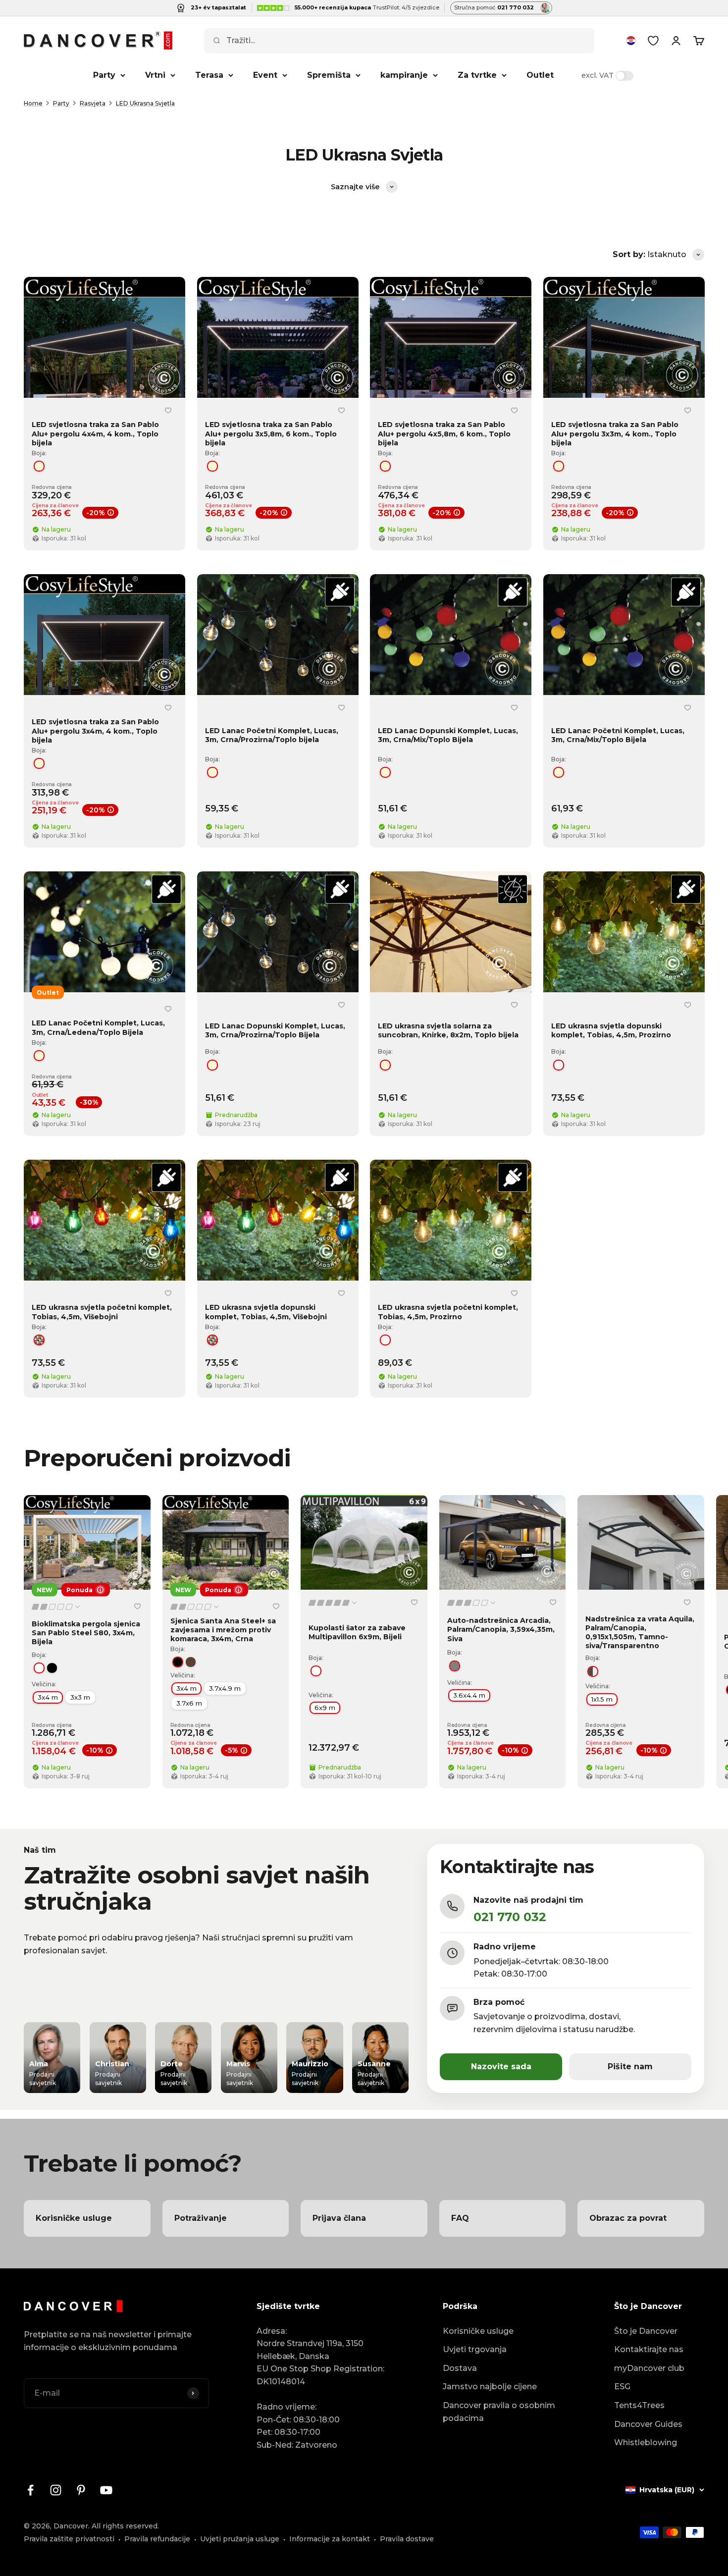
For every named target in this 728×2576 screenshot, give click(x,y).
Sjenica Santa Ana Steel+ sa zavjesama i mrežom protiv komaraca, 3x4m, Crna (223, 1630)
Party (104, 75)
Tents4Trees (639, 2405)
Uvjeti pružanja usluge (240, 2539)
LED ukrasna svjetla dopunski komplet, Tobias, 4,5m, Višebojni (266, 1312)
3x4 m (48, 1697)
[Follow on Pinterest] (81, 2490)
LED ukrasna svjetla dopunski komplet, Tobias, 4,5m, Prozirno (611, 1030)
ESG (622, 2387)
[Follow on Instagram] (56, 2490)
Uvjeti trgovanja (475, 2349)
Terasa (209, 75)
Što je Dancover (646, 2331)
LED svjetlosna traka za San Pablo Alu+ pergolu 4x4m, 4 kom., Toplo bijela (95, 433)
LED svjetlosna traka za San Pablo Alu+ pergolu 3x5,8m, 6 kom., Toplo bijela (271, 433)
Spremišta (329, 75)
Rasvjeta (93, 103)
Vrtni (155, 75)
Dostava (460, 2368)
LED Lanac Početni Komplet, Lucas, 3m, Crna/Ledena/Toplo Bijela (98, 1027)
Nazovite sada (501, 2066)
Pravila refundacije (157, 2539)
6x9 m (325, 1708)
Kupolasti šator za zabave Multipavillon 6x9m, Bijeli (357, 1632)
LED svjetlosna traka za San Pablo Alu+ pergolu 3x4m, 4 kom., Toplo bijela (95, 731)
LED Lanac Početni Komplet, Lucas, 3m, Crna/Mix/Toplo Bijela (618, 735)
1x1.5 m (602, 1699)
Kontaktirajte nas (649, 2349)
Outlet (540, 75)
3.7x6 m (189, 1703)
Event (265, 75)
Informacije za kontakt (330, 2539)
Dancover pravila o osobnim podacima (499, 2412)
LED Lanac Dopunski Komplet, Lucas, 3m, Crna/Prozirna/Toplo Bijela (275, 1030)
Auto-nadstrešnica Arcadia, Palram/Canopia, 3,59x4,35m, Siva (501, 1629)
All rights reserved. (125, 2526)
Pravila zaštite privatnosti (69, 2539)
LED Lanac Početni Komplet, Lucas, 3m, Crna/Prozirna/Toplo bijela (272, 735)
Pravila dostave (407, 2539)
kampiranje (404, 75)
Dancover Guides (648, 2424)
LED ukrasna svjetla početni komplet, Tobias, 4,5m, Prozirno (448, 1312)
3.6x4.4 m (469, 1696)
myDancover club (649, 2368)
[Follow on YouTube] (106, 2490)
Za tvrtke (477, 75)
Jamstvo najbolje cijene (490, 2387)
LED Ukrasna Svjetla (145, 103)
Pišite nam (630, 2066)
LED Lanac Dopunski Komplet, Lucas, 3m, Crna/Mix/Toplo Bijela (448, 735)
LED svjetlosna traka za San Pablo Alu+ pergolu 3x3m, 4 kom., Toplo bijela (615, 433)
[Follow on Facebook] (30, 2490)
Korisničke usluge (478, 2331)
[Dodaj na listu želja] (168, 410)
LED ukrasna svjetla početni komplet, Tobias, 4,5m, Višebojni (102, 1312)
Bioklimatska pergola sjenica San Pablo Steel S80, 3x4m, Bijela (86, 1633)
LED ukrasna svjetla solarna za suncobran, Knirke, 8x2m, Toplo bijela (448, 1030)
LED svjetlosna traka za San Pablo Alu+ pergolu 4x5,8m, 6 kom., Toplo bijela (444, 433)
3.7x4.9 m (225, 1688)
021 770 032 (510, 1917)
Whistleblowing (646, 2442)
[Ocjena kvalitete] (56, 1607)
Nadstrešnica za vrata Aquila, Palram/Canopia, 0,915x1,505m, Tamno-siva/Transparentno (640, 1633)
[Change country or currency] (631, 41)
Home (33, 103)
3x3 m (80, 1697)
